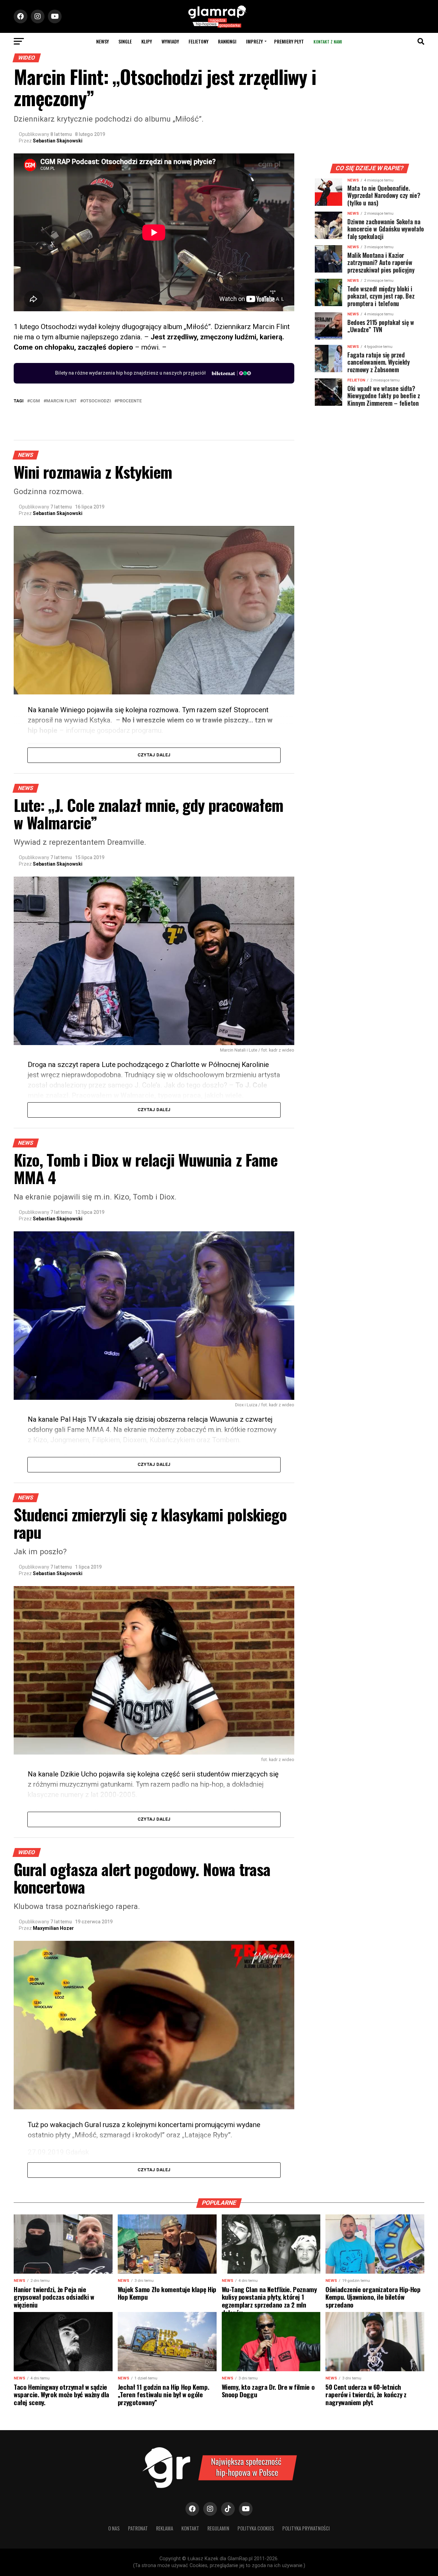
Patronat (138, 2528)
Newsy (102, 41)
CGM (35, 401)
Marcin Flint (61, 401)
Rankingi (227, 41)
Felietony (198, 41)
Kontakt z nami (328, 42)
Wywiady (170, 41)
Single (125, 41)
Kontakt (190, 2528)
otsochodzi (97, 401)
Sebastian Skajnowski (58, 141)
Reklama (165, 2528)
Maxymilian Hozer (53, 1928)
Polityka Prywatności (306, 2528)
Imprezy (254, 41)
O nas (114, 2528)
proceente (129, 401)
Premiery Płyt (289, 41)
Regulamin (218, 2528)
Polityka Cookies (256, 2528)
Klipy (147, 41)
